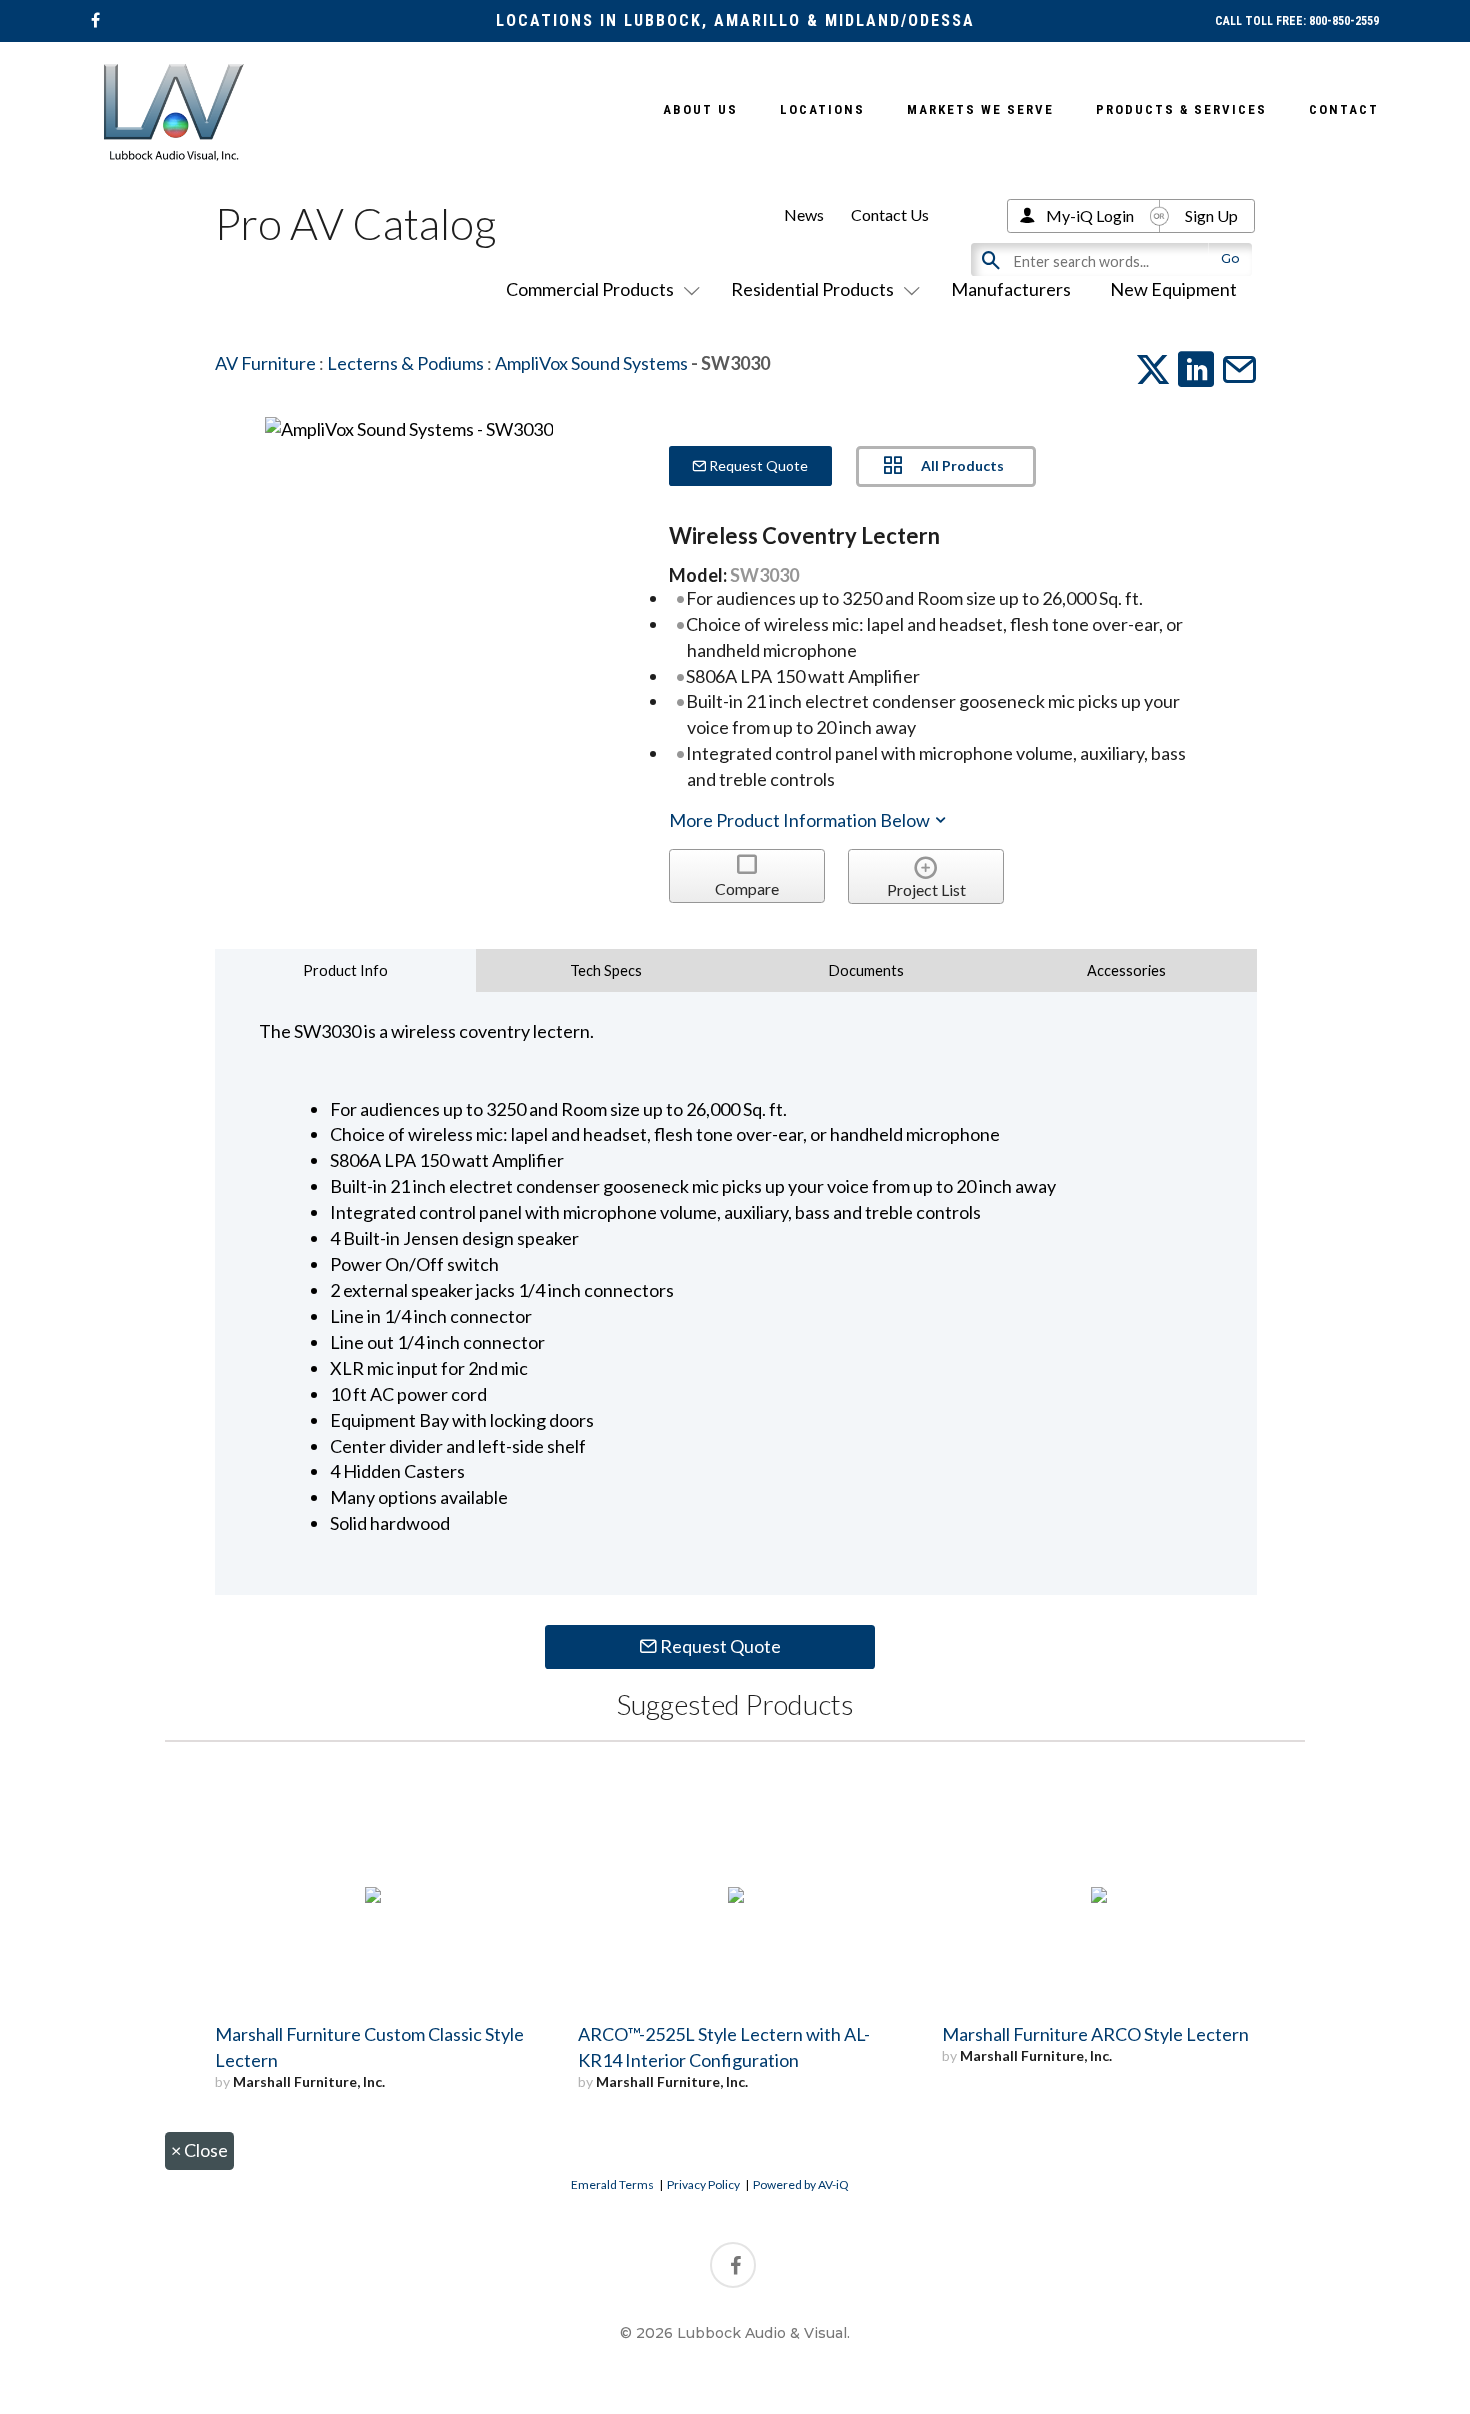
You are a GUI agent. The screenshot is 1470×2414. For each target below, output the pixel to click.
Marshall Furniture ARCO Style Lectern (1095, 2034)
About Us (700, 109)
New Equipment (1173, 289)
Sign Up (1211, 215)
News (804, 214)
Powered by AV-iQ (801, 2184)
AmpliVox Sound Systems (591, 363)
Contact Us (890, 214)
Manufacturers (1011, 289)
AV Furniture (265, 363)
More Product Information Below (801, 820)
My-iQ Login (1090, 215)
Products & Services (1181, 109)
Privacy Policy (703, 2184)
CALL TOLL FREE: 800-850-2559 (1297, 21)
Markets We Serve (980, 109)
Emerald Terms (612, 2184)
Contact (1344, 109)
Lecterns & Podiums (405, 363)
